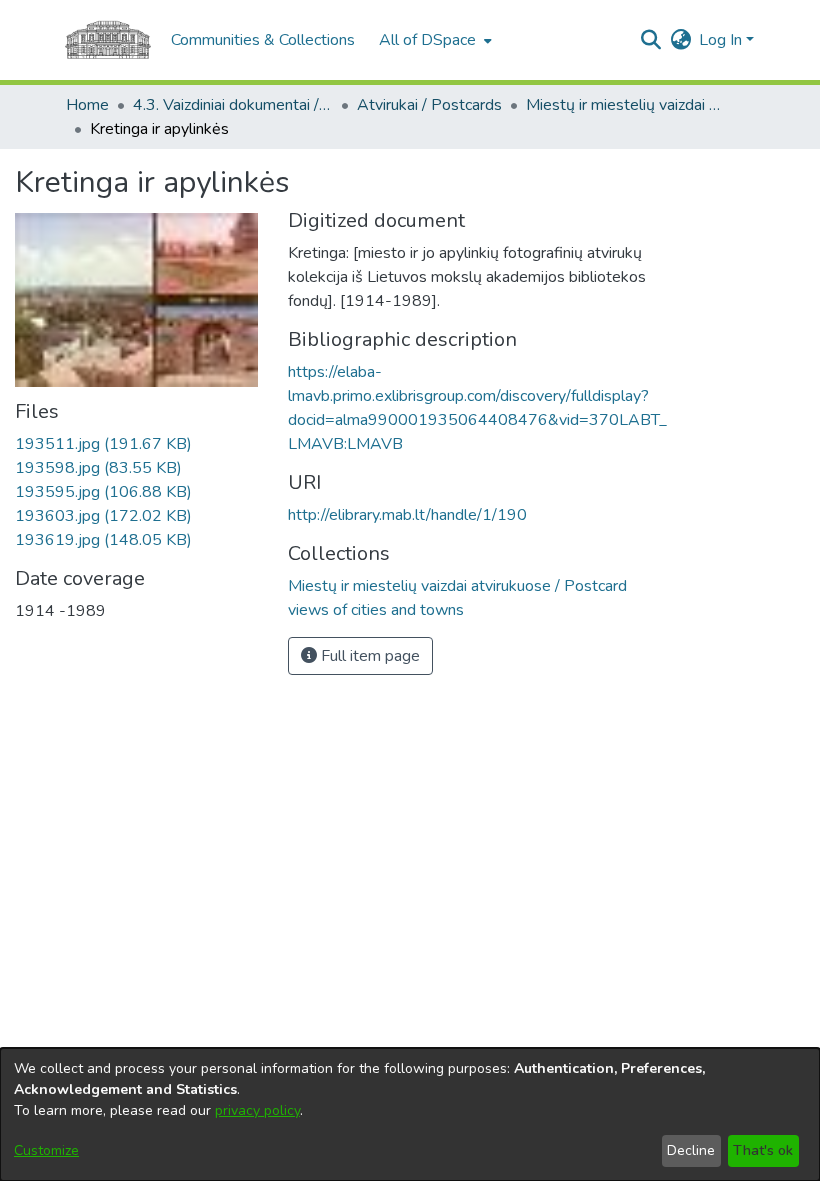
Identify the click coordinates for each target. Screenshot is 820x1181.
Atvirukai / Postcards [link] (429, 105)
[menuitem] (433, 40)
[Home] (108, 40)
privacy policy (257, 1110)
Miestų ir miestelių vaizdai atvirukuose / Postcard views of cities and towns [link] (626, 105)
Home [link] (87, 105)
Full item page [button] (368, 656)
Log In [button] (722, 40)
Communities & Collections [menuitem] (263, 40)
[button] (650, 40)
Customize (46, 1150)
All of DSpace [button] (427, 40)
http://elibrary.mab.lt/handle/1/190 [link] (407, 515)
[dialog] (410, 1114)
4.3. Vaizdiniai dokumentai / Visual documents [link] (233, 105)
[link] (103, 444)
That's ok (763, 1150)
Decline (691, 1150)
